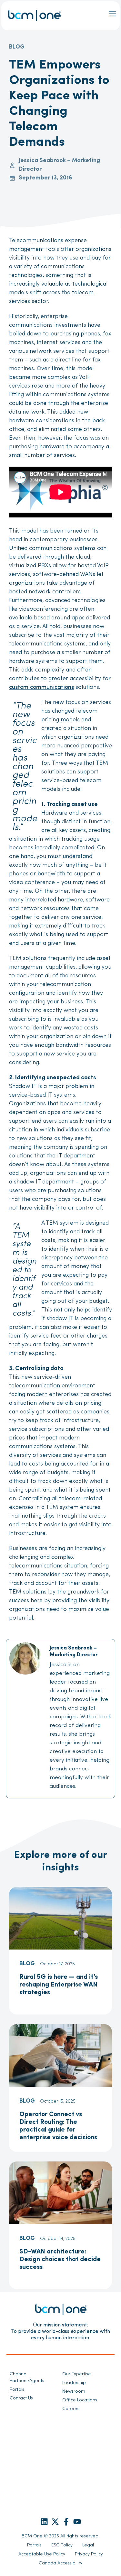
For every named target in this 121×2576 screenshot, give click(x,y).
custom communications (41, 688)
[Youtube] (77, 2522)
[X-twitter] (55, 2522)
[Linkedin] (44, 2522)
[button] (112, 14)
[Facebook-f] (66, 2522)
